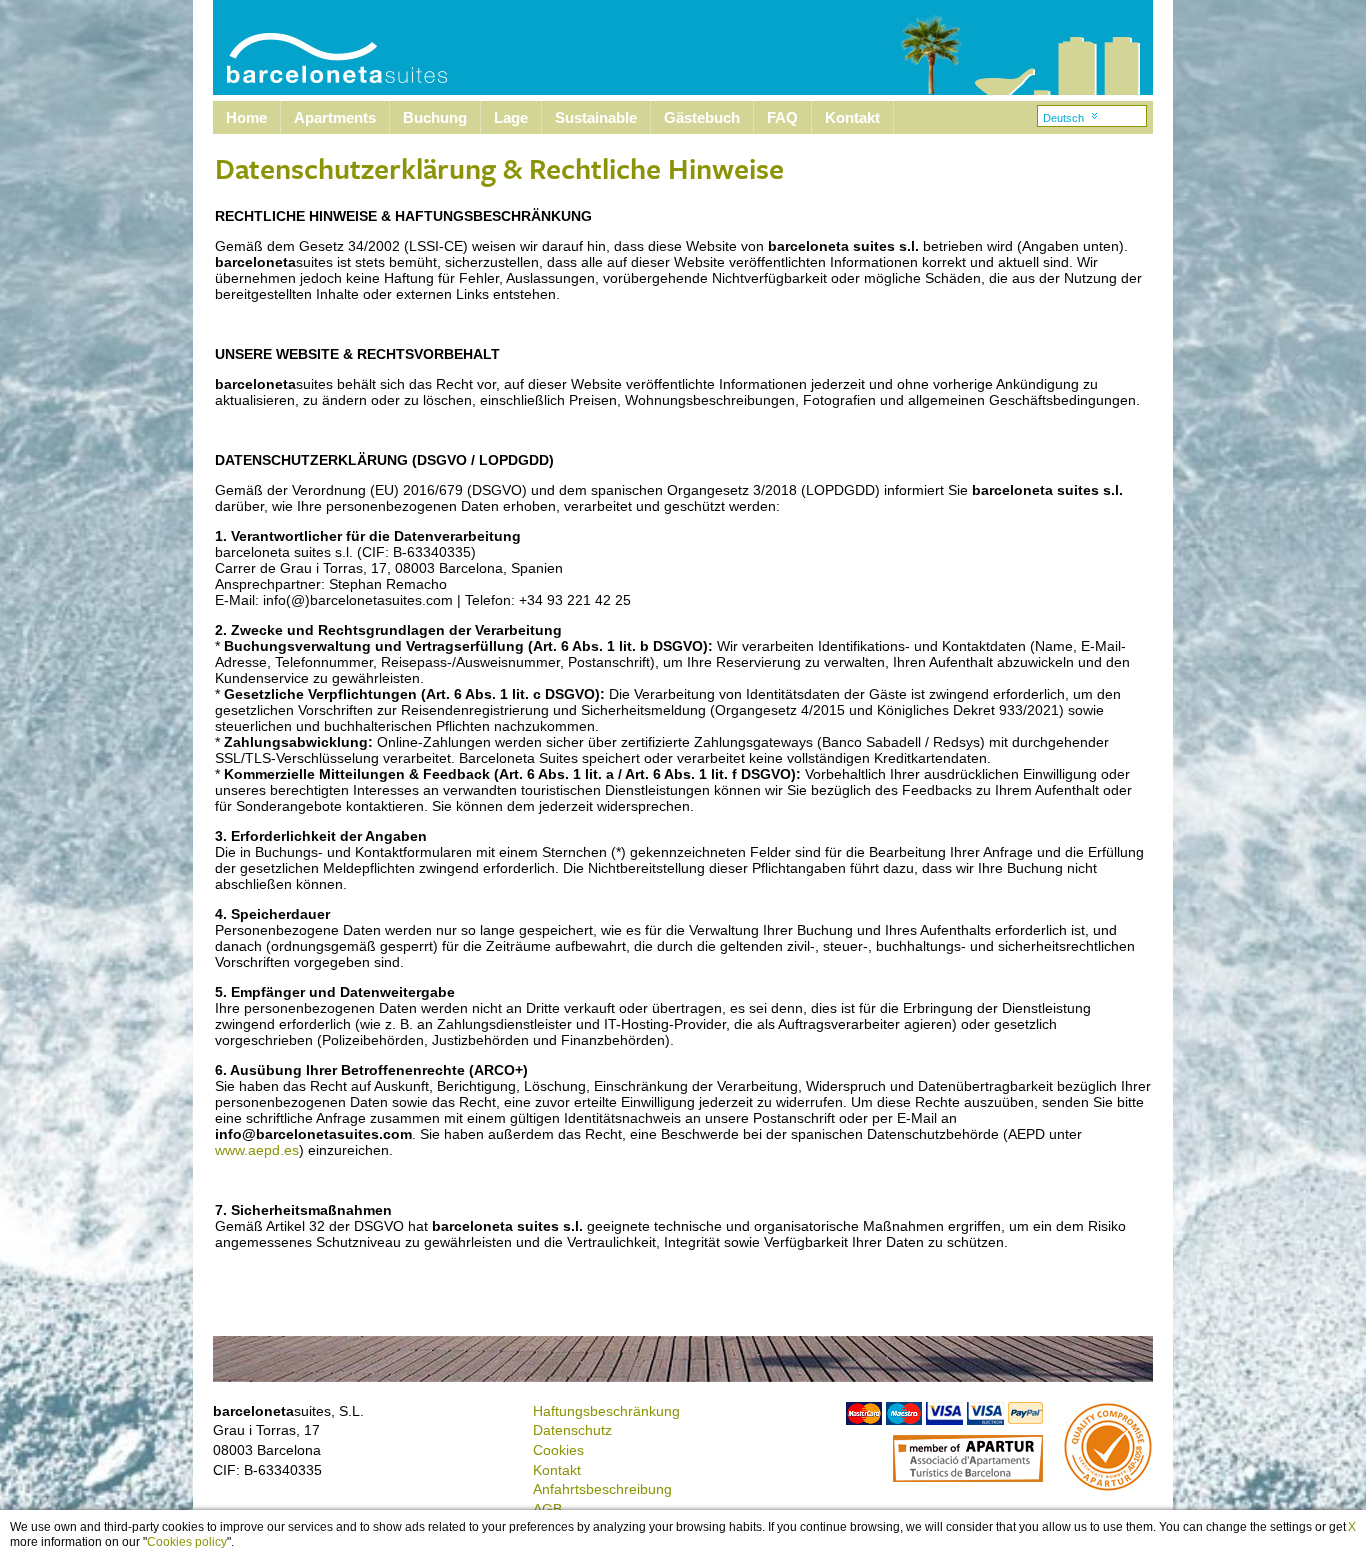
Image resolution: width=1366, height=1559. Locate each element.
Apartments (335, 117)
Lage (511, 117)
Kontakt (852, 117)
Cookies (558, 1450)
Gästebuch (702, 117)
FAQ (782, 117)
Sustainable (596, 117)
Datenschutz (572, 1430)
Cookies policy (187, 1542)
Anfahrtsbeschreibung (602, 1489)
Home (246, 117)
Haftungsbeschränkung (606, 1411)
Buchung (435, 117)
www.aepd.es (257, 1150)
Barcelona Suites (324, 47)
